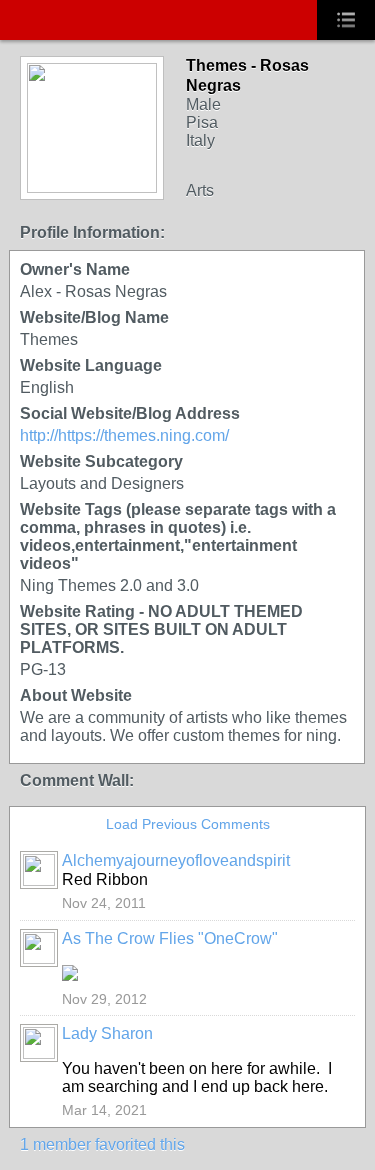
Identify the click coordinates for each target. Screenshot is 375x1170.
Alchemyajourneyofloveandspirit (176, 860)
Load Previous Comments (188, 824)
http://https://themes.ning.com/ (124, 435)
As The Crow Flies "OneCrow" (170, 938)
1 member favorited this (102, 1144)
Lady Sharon (107, 1033)
